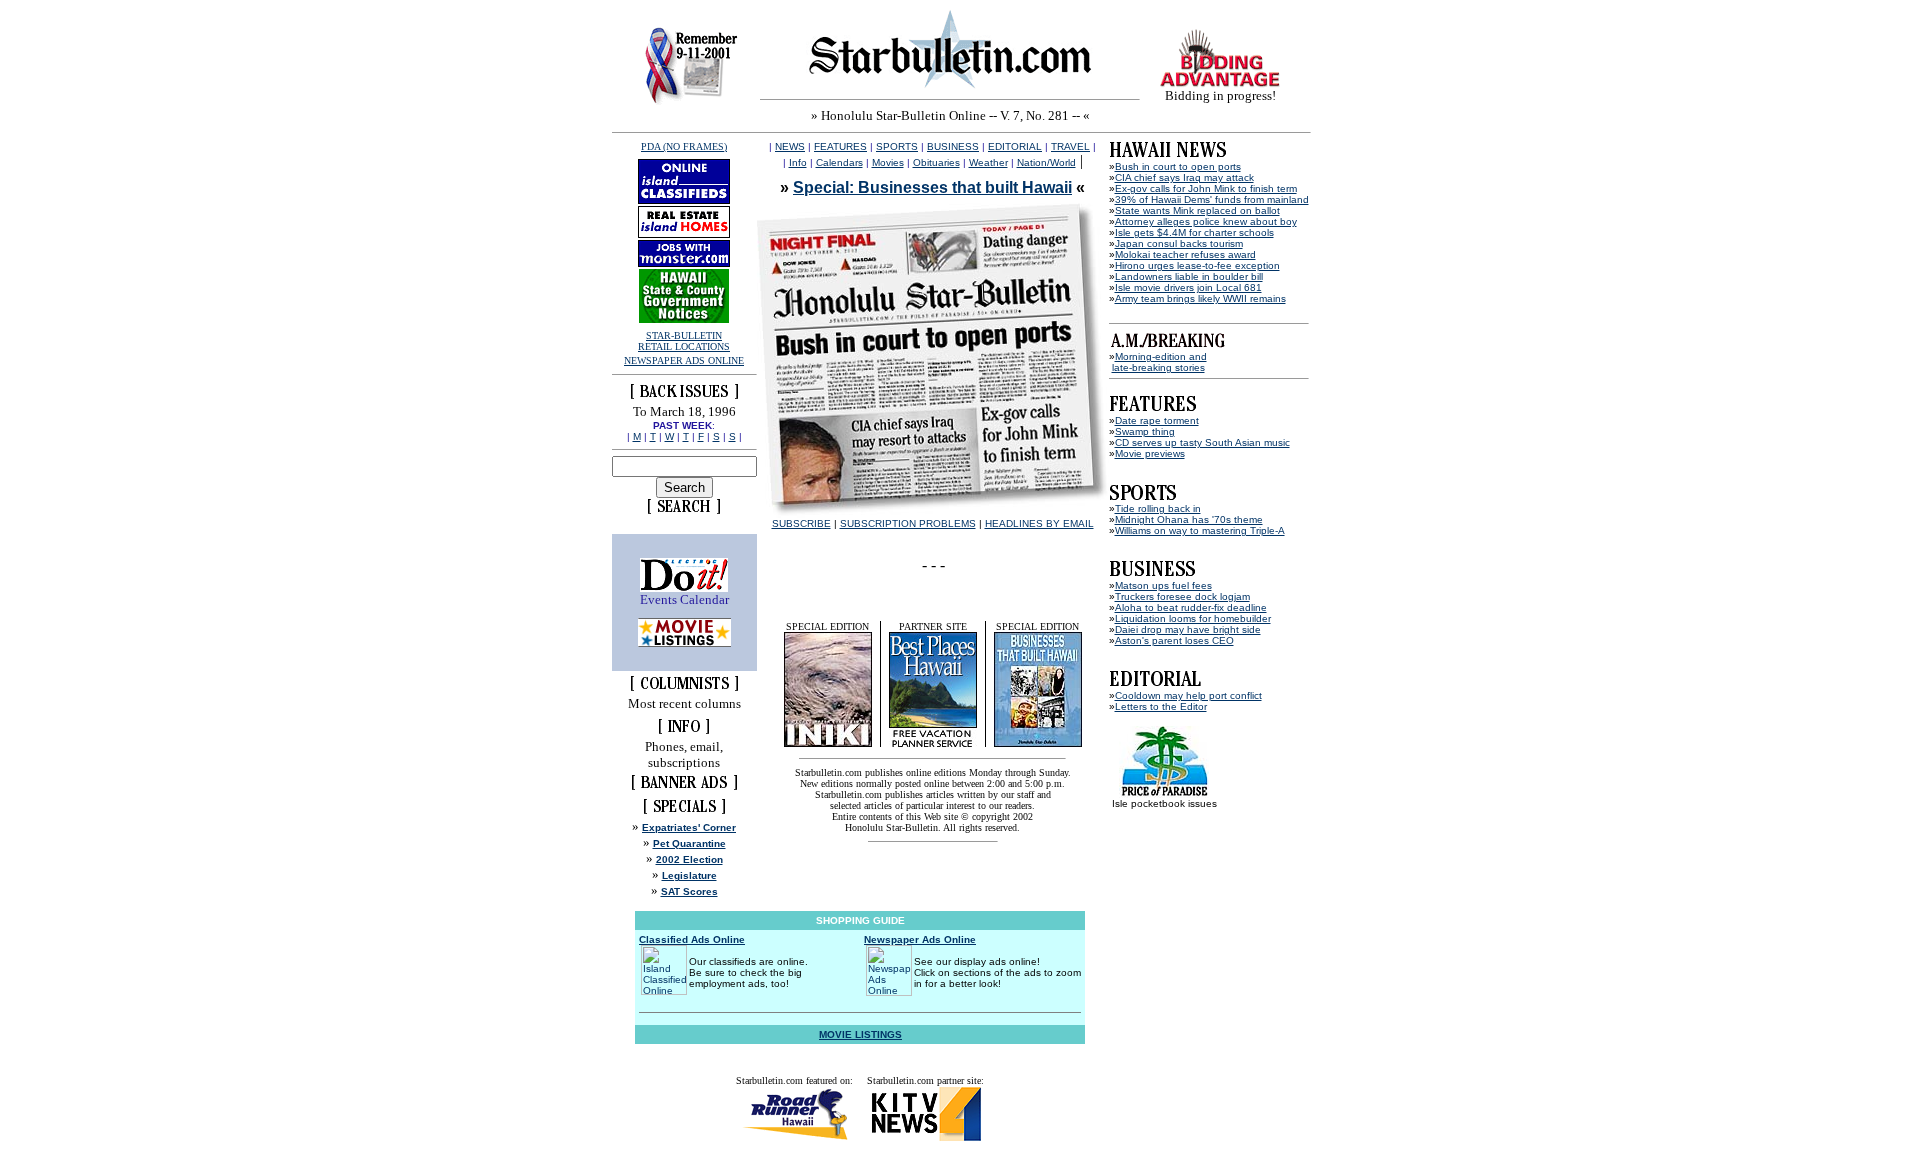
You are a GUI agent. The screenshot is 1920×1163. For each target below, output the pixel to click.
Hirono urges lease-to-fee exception (1197, 265)
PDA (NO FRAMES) (684, 146)
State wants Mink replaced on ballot (1197, 210)
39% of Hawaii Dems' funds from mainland (1212, 199)
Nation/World (1046, 162)
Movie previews (1150, 453)
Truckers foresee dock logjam (1182, 596)
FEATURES (840, 146)
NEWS (790, 146)
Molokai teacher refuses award (1185, 254)
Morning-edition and (1161, 356)
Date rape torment (1157, 420)
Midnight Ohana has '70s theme (1189, 519)
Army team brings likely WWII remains (1200, 298)
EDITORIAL (1015, 146)
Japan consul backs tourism (1179, 243)
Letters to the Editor (1161, 706)
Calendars (839, 162)
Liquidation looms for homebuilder (1193, 618)
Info (798, 162)
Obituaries (936, 162)
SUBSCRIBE (801, 523)
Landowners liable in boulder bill (1189, 276)
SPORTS (897, 146)
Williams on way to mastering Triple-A (1200, 530)
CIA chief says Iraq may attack (1184, 177)
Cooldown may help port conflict (1188, 695)
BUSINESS (953, 146)
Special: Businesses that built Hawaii (932, 187)
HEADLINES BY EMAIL (1039, 523)
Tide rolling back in (1158, 508)
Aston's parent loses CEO (1174, 640)
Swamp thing (1145, 431)
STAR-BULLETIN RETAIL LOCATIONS (684, 341)
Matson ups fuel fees (1163, 585)
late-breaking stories (1158, 367)
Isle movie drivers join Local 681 (1188, 287)
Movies (888, 162)
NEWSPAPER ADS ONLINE (684, 360)
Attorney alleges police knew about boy (1206, 221)
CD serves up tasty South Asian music (1202, 442)
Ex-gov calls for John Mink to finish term (1206, 188)
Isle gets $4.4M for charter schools (1194, 232)
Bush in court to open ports (1178, 166)
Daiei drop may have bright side (1188, 629)
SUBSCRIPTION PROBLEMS (908, 523)
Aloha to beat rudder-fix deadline (1191, 607)
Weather (988, 162)
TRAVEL (1070, 146)
